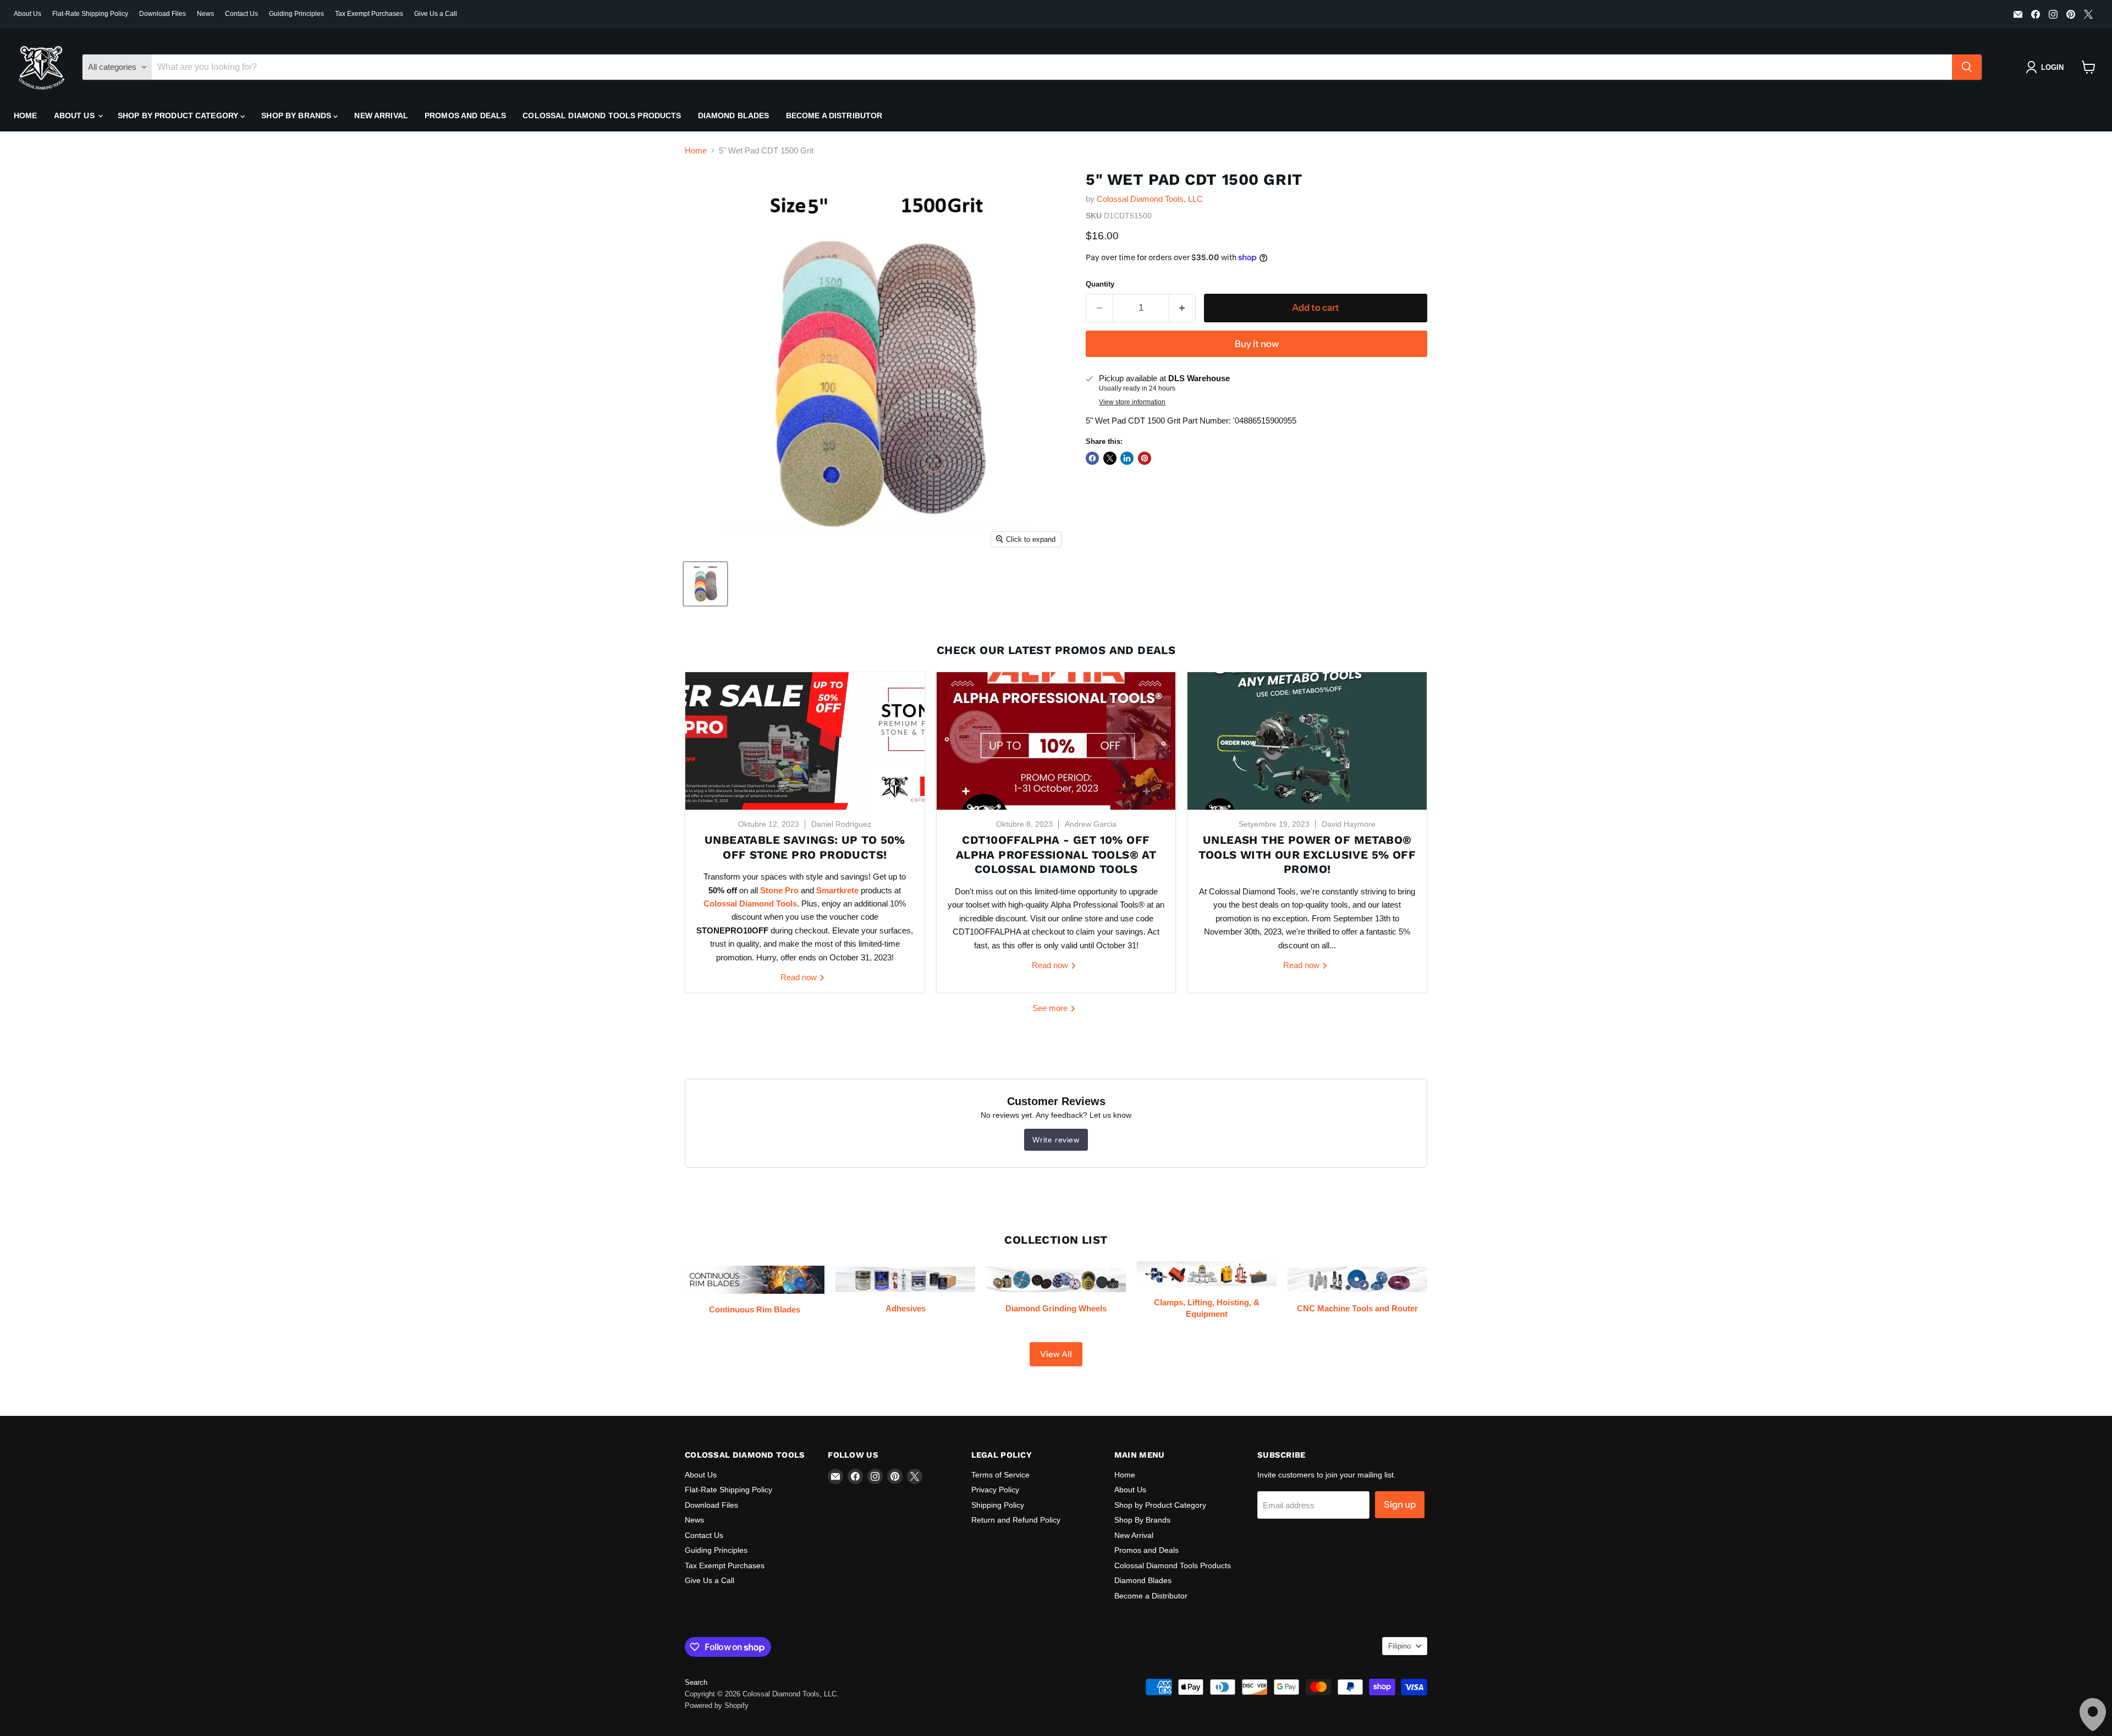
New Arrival (381, 116)
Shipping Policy (998, 1505)
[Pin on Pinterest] (1145, 458)
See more (1051, 1008)
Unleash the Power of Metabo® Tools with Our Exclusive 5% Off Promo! (1307, 855)
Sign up (1400, 1504)
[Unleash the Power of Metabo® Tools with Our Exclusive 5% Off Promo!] (1307, 741)
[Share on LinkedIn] (1127, 458)
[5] (705, 584)
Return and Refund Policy (1016, 1520)
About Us (28, 14)
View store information (1132, 402)
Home (26, 116)
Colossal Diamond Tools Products (602, 116)
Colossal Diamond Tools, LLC (1150, 199)
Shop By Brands (297, 116)
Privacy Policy (995, 1490)
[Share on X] (1110, 458)
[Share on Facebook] (1092, 458)
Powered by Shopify (717, 1705)
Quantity (1100, 284)
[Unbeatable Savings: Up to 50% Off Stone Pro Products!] (805, 741)
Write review (1056, 1140)
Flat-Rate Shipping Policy (90, 14)
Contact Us (241, 14)
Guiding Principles (296, 14)
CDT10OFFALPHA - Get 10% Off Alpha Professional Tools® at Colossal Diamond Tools (1056, 855)
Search (696, 1682)
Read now (800, 977)
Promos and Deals (465, 116)
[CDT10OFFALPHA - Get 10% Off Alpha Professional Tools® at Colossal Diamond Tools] (1056, 741)
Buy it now (1257, 344)
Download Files (163, 14)
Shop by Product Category (179, 116)
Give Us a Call (436, 14)
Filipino (1399, 1646)
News (205, 14)
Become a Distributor (834, 116)
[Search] (1967, 67)
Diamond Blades (734, 116)
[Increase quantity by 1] (1183, 308)
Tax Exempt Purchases (369, 14)
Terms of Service (1000, 1475)
